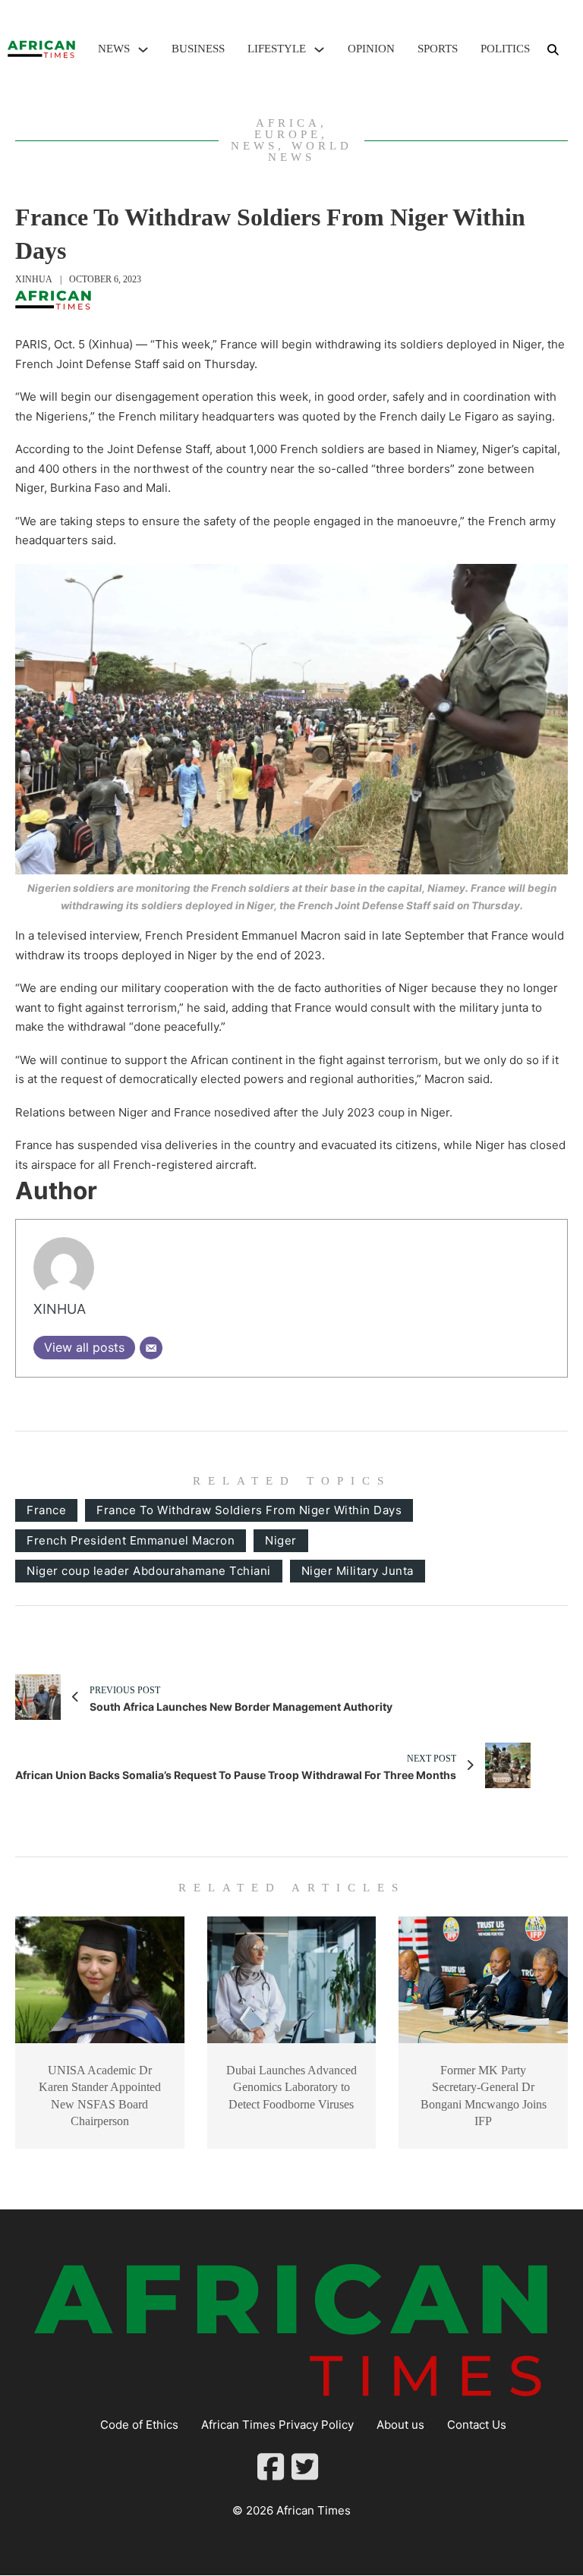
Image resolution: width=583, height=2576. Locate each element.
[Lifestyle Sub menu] (319, 50)
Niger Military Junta (358, 1571)
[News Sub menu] (143, 50)
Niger (281, 1540)
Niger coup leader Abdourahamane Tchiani (149, 1571)
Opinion (371, 49)
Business (198, 49)
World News (310, 151)
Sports (438, 49)
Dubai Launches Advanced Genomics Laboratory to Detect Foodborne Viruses (291, 2087)
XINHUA (34, 279)
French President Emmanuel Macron (131, 1540)
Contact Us (477, 2425)
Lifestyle (277, 49)
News (114, 49)
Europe (288, 134)
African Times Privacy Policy (277, 2425)
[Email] (151, 1348)
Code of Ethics (139, 2425)
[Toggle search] (553, 49)
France (46, 1510)
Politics (505, 49)
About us (400, 2425)
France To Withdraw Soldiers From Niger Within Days (249, 1510)
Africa (288, 123)
